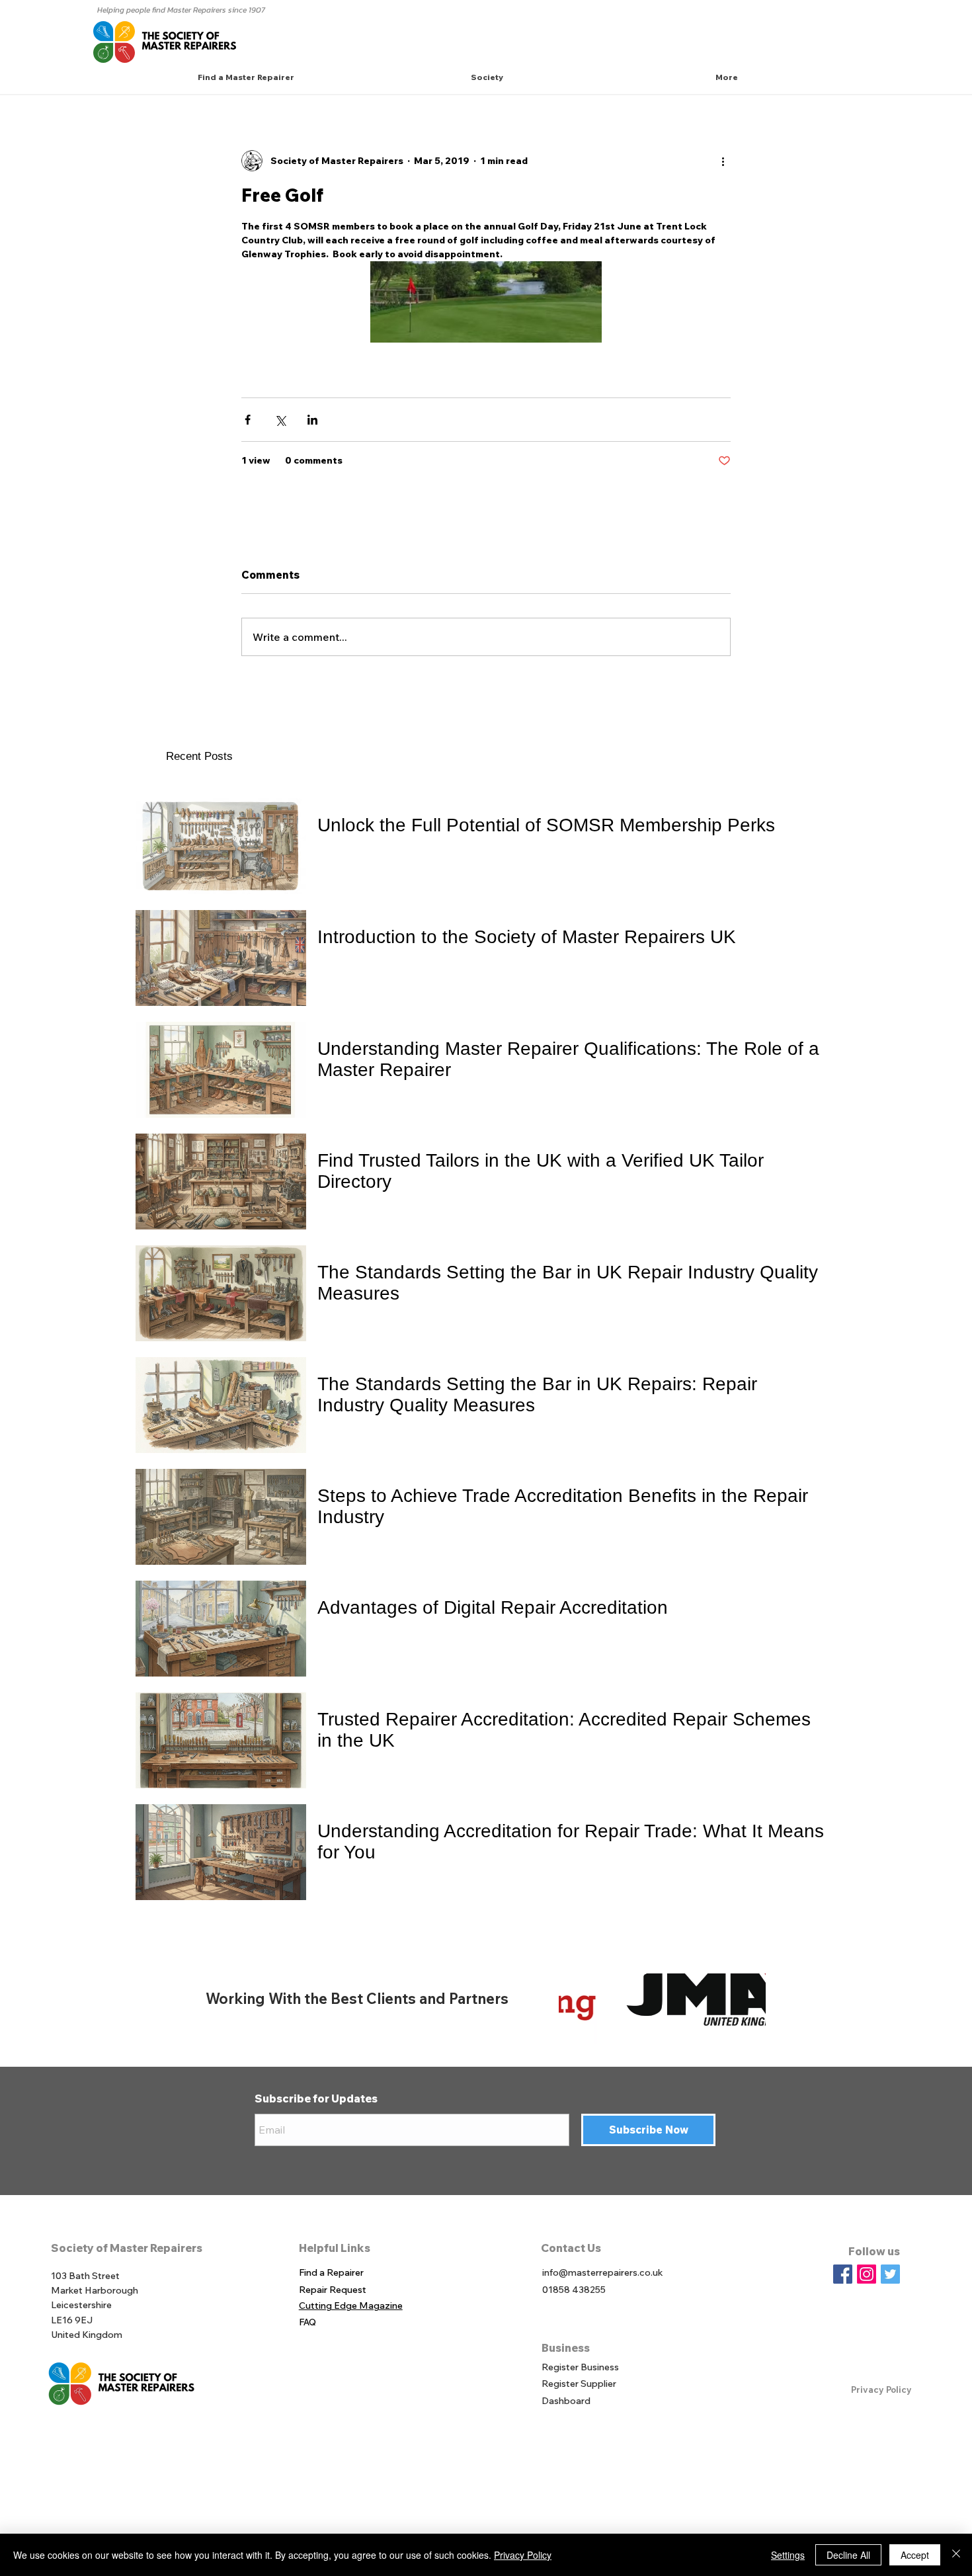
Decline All (848, 2555)
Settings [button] (788, 2555)
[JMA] (662, 1999)
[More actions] (723, 161)
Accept (915, 2555)
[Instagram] (867, 2274)
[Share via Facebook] (248, 420)
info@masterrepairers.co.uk (603, 2272)
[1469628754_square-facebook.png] (843, 2274)
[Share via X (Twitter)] (280, 420)
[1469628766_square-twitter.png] (890, 2274)
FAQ (307, 2322)
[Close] (956, 2555)
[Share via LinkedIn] (312, 420)
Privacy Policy (881, 2389)
